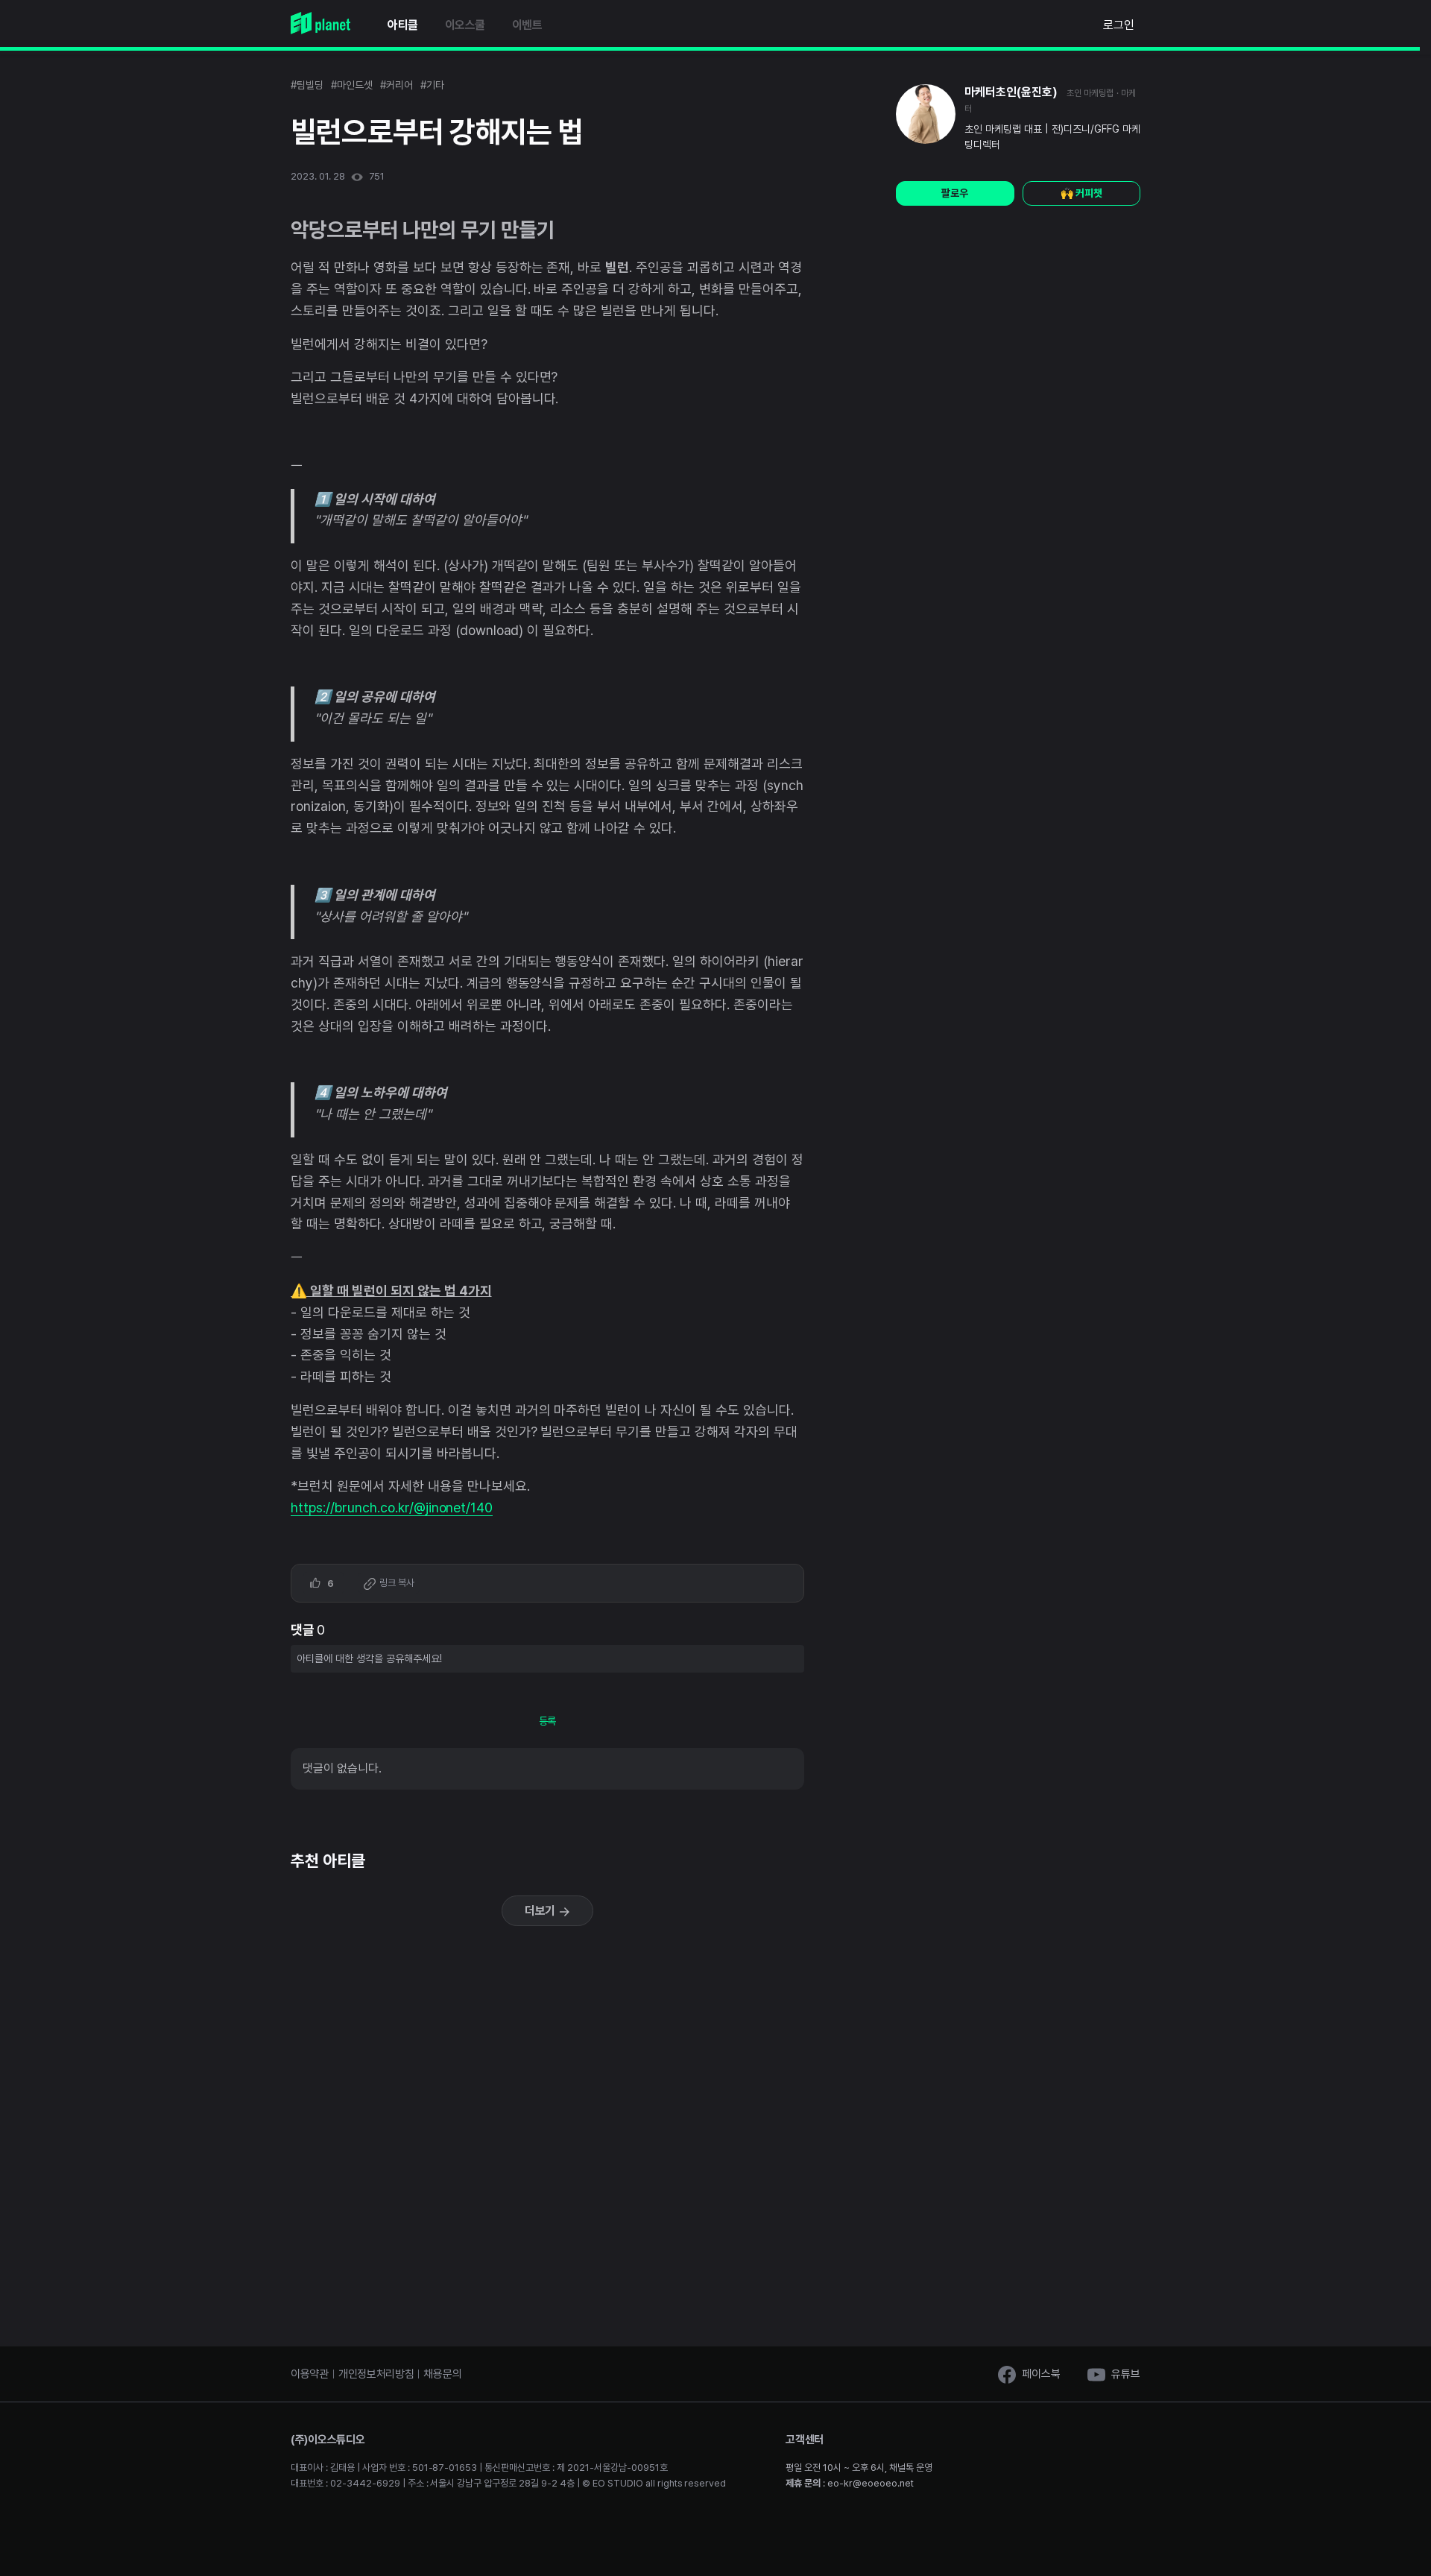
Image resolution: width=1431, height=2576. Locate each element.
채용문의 (442, 2374)
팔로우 (955, 193)
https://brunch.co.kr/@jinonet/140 (392, 1508)
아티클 (403, 25)
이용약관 (310, 2374)
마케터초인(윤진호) (1011, 92)
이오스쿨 (465, 25)
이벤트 (527, 25)
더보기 (542, 1911)
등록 (548, 1721)
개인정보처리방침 (376, 2374)
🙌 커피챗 (1081, 193)
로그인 (1119, 25)
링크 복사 (396, 1583)
